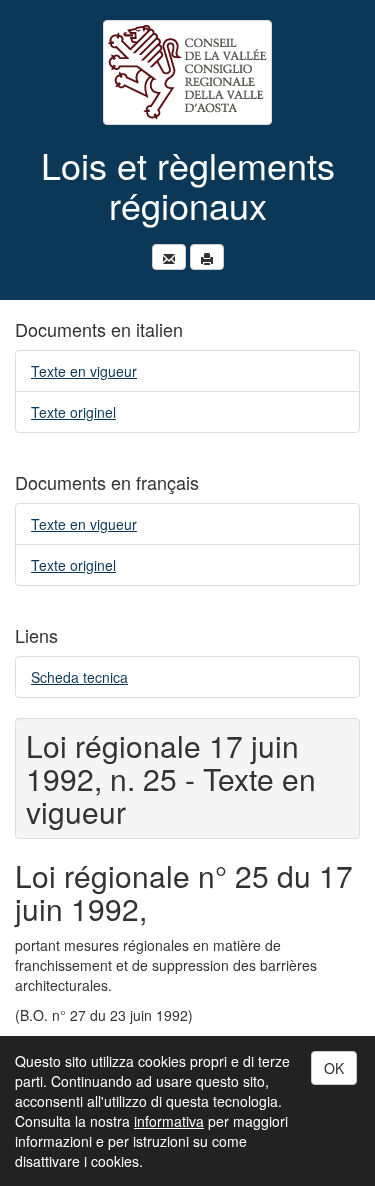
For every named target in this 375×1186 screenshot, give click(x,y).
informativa (169, 1121)
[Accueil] (187, 72)
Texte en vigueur (84, 371)
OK (334, 1068)
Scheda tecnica (79, 677)
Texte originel (73, 412)
